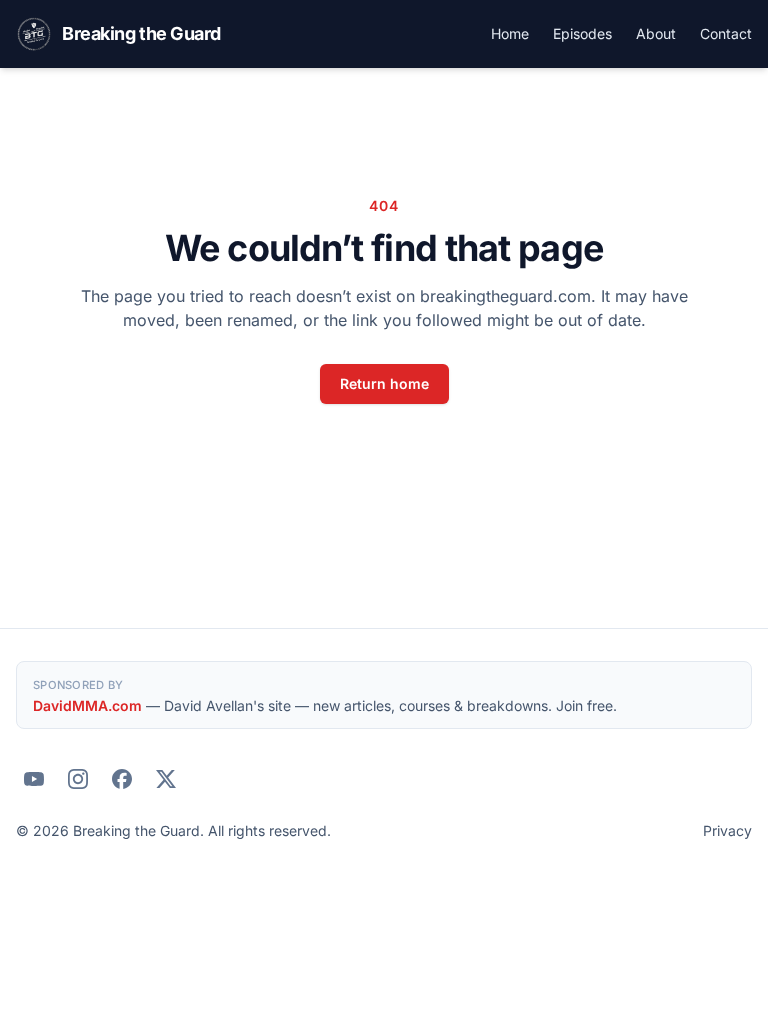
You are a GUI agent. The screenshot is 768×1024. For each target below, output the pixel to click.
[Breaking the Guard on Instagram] (78, 779)
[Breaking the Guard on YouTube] (34, 779)
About (656, 33)
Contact (726, 33)
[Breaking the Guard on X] (166, 779)
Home (510, 33)
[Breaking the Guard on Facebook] (122, 779)
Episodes (582, 33)
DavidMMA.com (87, 705)
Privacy (727, 830)
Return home (384, 383)
